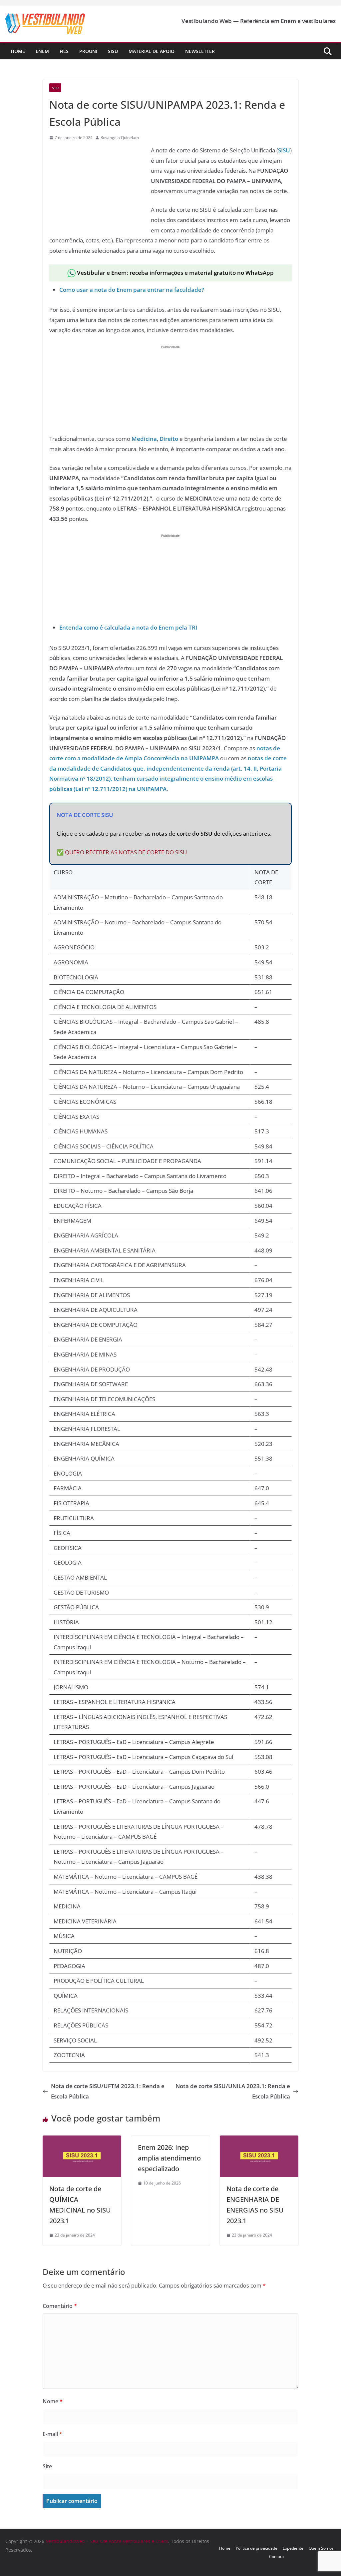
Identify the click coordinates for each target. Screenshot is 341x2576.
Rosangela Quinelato (120, 138)
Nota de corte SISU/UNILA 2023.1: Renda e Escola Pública (233, 2091)
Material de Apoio (152, 51)
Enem (42, 51)
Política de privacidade (257, 2548)
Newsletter (200, 51)
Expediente (293, 2548)
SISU (284, 150)
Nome (53, 2401)
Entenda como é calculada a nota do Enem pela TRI (128, 627)
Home (18, 51)
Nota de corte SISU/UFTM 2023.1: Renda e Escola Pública (108, 2091)
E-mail (52, 2434)
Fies (64, 51)
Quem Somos (321, 2548)
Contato (276, 2556)
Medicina (144, 439)
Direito (169, 439)
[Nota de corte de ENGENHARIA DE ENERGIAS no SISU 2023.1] (259, 2140)
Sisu (113, 51)
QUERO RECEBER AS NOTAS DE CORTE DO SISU (126, 852)
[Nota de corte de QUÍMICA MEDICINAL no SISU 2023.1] (82, 2140)
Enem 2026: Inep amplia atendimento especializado (169, 2158)
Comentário (60, 2306)
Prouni (88, 51)
